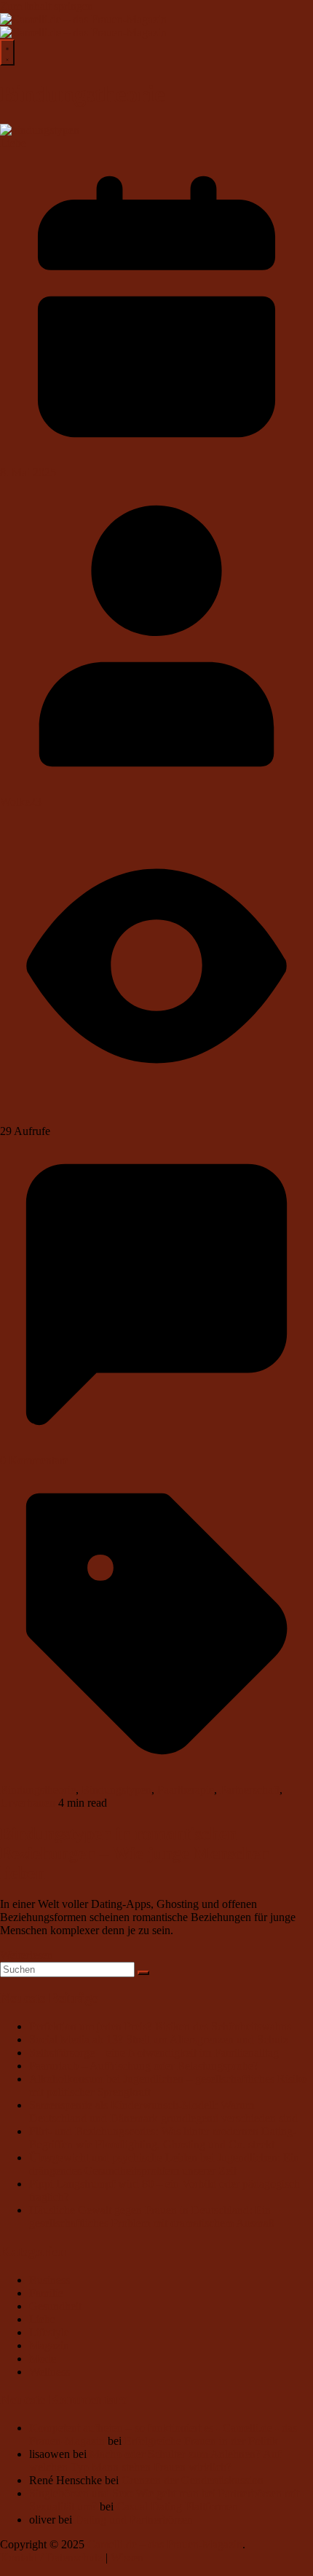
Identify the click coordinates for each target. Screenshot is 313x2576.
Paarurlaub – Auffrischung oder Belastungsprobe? (144, 2066)
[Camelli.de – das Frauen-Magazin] (83, 19)
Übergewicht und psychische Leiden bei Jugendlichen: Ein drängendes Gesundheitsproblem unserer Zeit (164, 2164)
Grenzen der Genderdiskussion (193, 2480)
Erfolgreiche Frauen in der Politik (201, 2441)
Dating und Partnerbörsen (134, 2520)
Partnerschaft (250, 1790)
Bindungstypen (116, 1790)
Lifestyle (49, 2332)
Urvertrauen (28, 1803)
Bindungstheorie (38, 1790)
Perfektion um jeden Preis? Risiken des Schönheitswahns (160, 2026)
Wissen (127, 2557)
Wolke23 (21, 802)
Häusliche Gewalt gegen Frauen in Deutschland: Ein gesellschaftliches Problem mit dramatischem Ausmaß (152, 2216)
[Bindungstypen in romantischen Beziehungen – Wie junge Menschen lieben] (40, 130)
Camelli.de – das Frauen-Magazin (165, 2544)
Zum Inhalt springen (47, 6)
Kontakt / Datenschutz (51, 2557)
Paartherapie (186, 1790)
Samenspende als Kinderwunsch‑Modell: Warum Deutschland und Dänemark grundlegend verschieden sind (163, 2112)
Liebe (13, 143)
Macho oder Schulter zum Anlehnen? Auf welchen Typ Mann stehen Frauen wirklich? (155, 2461)
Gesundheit (55, 2306)
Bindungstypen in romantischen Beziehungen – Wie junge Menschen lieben (135, 1853)
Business (49, 2280)
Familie (46, 2293)
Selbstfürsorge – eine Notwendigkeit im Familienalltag (154, 2053)
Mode (43, 2359)
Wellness (49, 2372)
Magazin (49, 2345)
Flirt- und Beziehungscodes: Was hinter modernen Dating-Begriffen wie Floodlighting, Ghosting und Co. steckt (163, 2138)
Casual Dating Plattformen (177, 2506)
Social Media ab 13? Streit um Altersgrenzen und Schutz (159, 2039)
